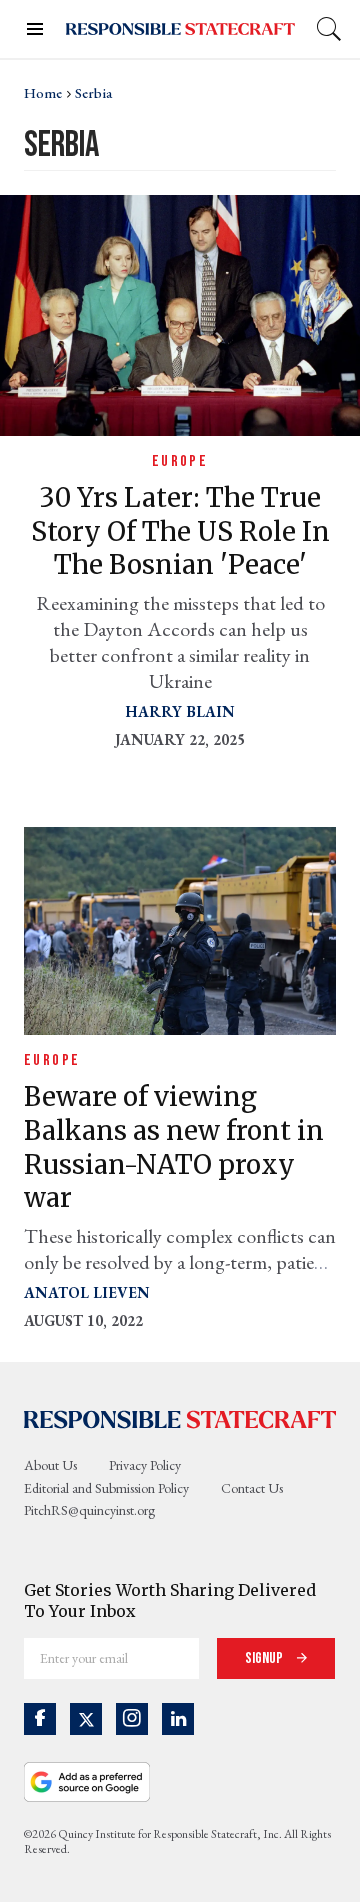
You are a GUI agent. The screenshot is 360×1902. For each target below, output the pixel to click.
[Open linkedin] (178, 1719)
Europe (180, 461)
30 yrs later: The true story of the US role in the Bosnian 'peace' (180, 531)
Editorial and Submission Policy (106, 1488)
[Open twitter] (86, 1719)
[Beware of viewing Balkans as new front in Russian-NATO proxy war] (180, 928)
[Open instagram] (132, 1719)
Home (43, 93)
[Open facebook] (40, 1719)
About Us (50, 1465)
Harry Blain (180, 711)
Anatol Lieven (87, 1292)
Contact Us (252, 1488)
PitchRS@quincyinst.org (89, 1510)
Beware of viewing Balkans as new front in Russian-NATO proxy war (174, 1147)
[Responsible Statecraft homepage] (180, 1418)
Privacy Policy (145, 1465)
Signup (265, 1658)
